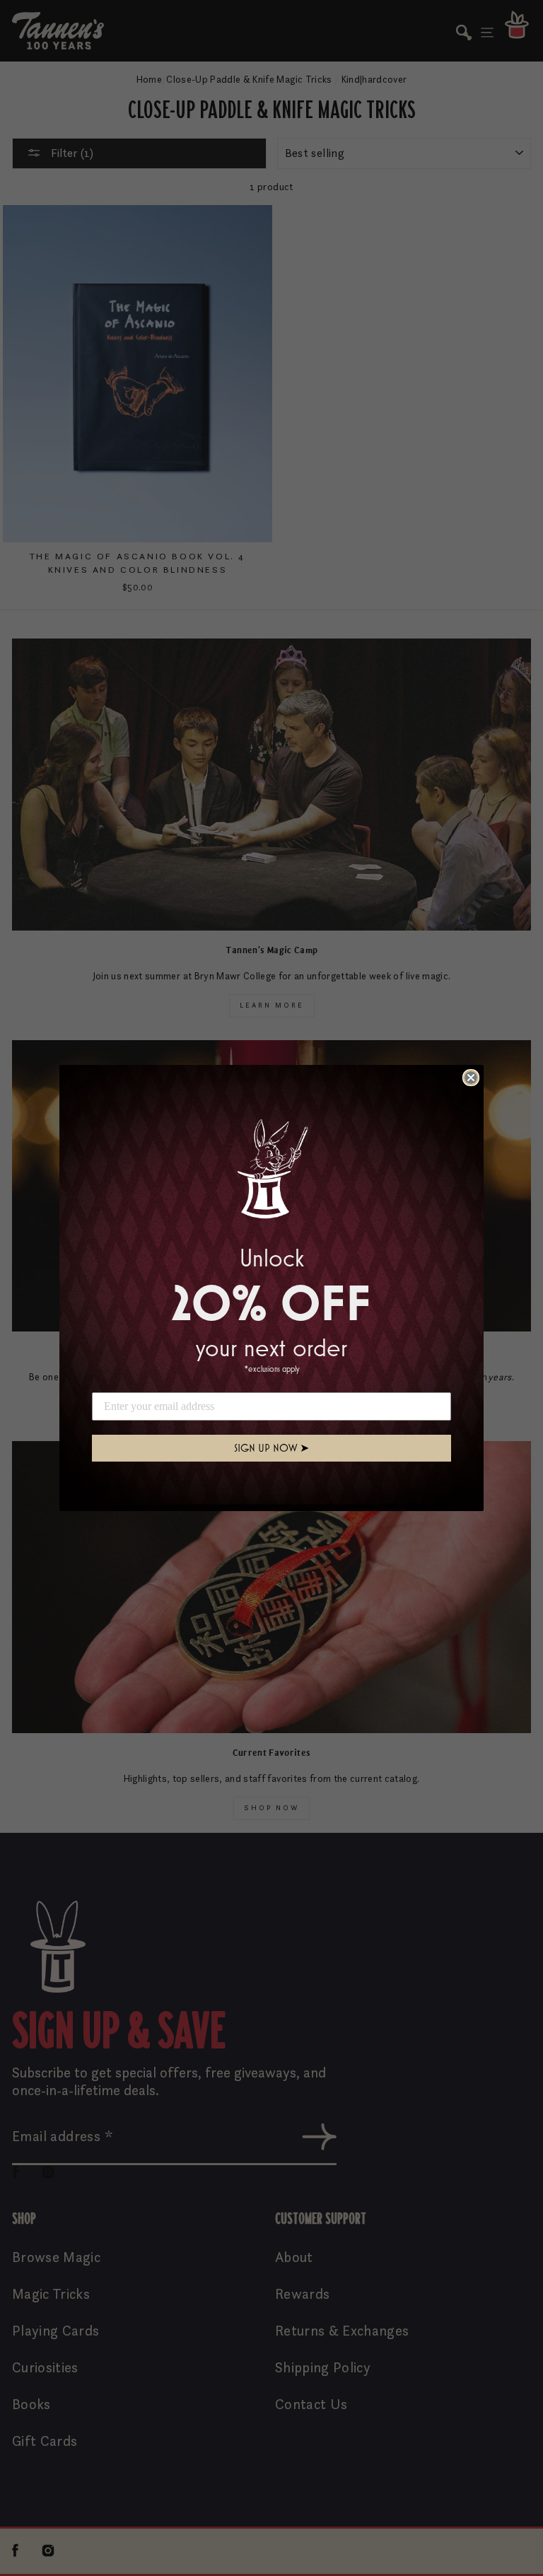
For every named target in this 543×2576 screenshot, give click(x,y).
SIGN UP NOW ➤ (271, 1448)
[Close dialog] (471, 1078)
